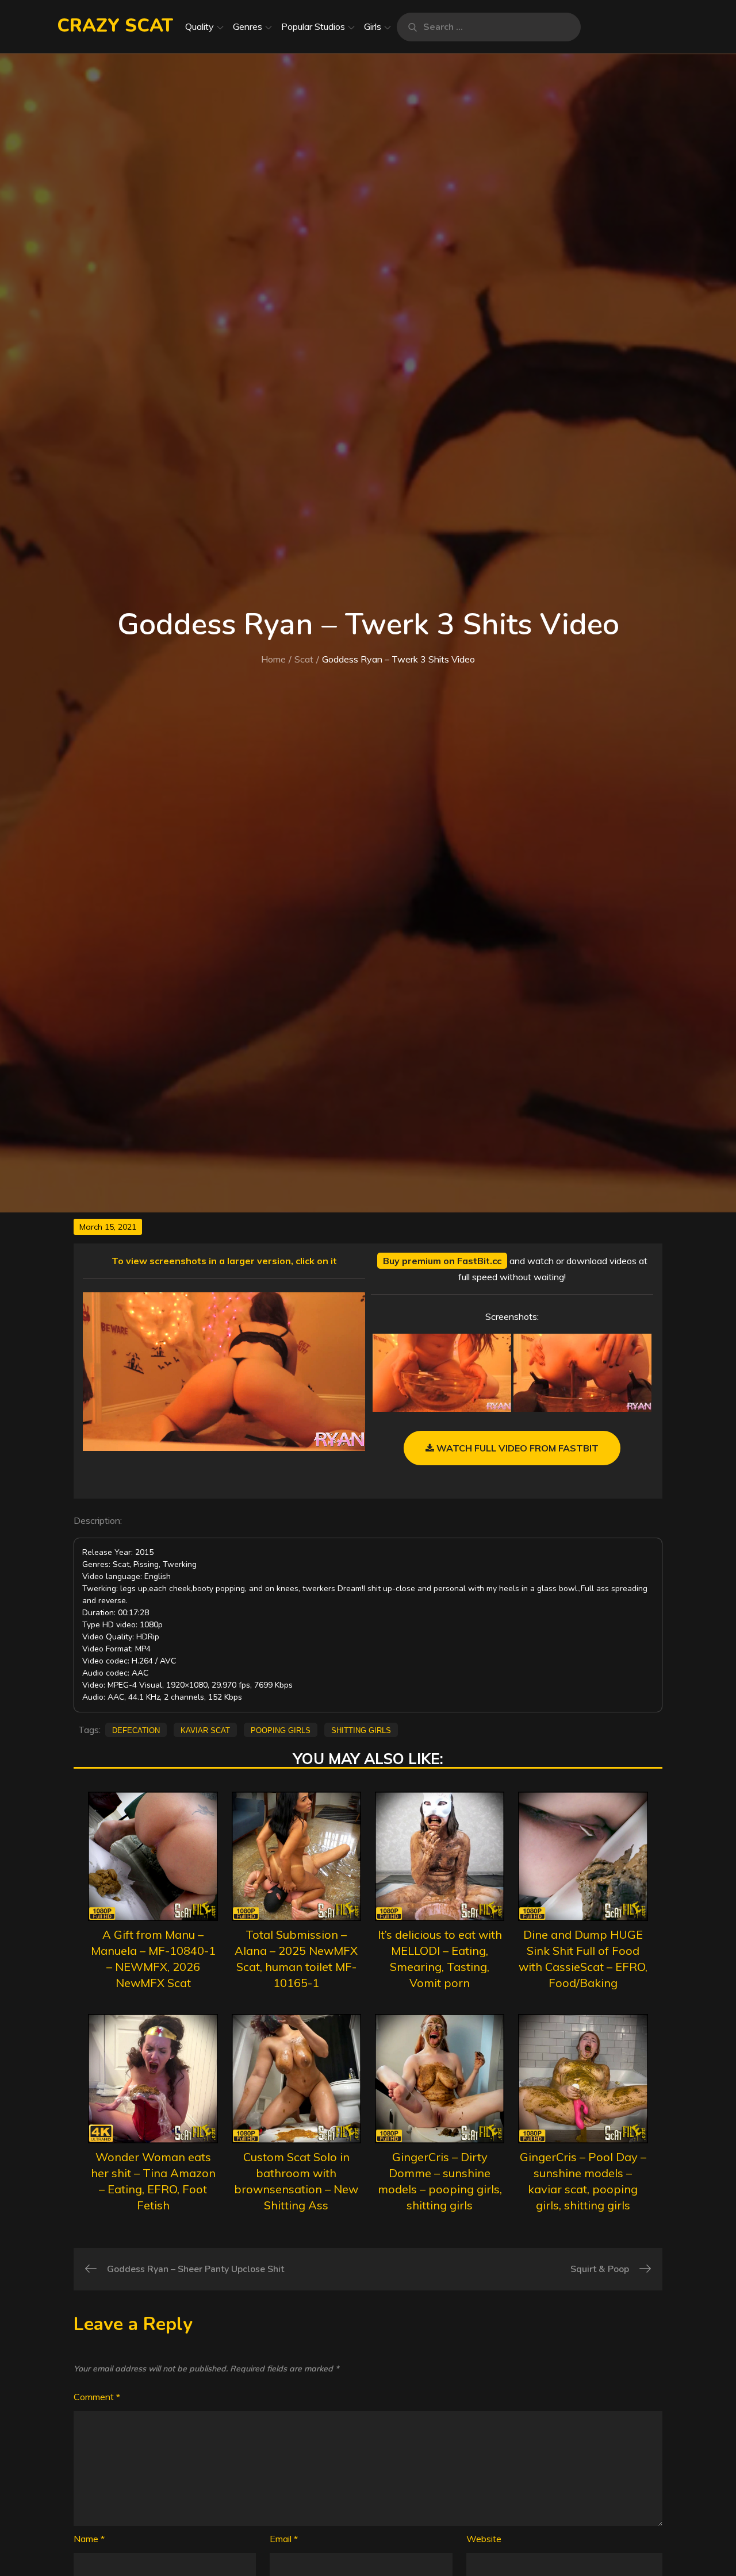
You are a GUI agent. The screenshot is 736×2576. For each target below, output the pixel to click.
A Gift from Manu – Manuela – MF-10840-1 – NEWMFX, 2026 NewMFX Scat (153, 1959)
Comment (97, 2397)
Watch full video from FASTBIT (516, 1448)
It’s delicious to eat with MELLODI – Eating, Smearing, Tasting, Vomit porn (440, 1959)
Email (284, 2539)
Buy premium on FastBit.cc (442, 1261)
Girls (373, 26)
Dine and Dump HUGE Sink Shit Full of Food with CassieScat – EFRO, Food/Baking (583, 1959)
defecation (136, 1730)
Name (89, 2539)
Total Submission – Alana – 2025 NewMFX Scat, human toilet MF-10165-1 (296, 1959)
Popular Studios (313, 26)
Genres (248, 26)
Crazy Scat (115, 26)
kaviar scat (205, 1730)
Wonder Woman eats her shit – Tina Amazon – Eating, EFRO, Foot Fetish (153, 2181)
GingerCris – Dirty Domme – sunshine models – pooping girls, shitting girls (440, 2181)
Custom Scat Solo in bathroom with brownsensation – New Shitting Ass (296, 2181)
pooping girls (281, 1730)
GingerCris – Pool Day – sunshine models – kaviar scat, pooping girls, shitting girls (583, 2181)
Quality (200, 26)
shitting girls (361, 1730)
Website (484, 2539)
